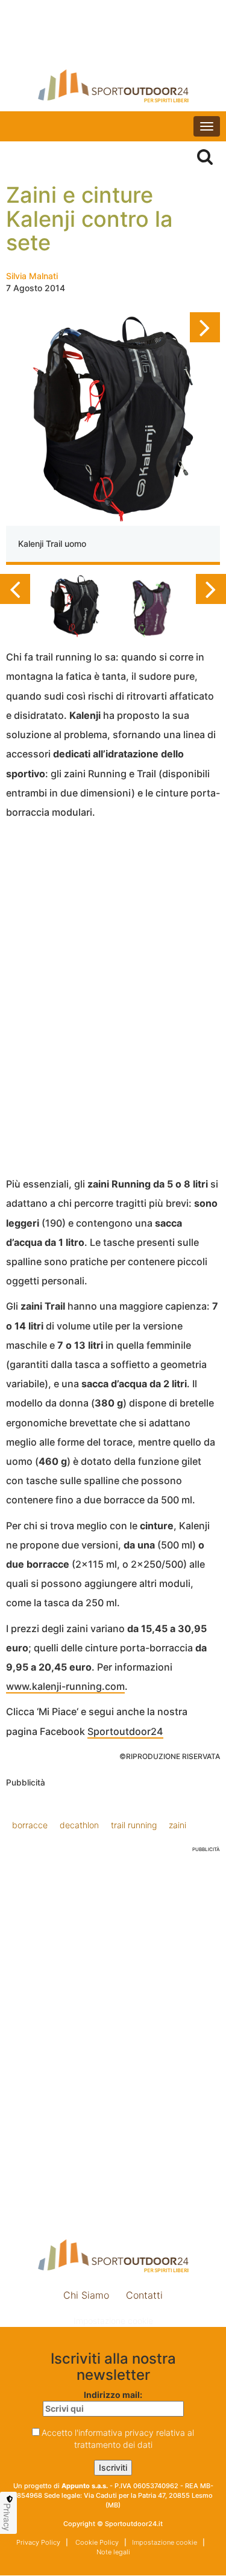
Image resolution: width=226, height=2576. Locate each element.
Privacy (7, 2517)
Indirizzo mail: (113, 2395)
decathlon (79, 1825)
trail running (134, 1825)
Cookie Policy (96, 2542)
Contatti (144, 2295)
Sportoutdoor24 (125, 1731)
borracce (30, 1825)
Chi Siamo (86, 2295)
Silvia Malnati (32, 276)
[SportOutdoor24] (113, 86)
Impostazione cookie (113, 2321)
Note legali (113, 2552)
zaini (177, 1825)
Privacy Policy (38, 2542)
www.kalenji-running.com (65, 1686)
